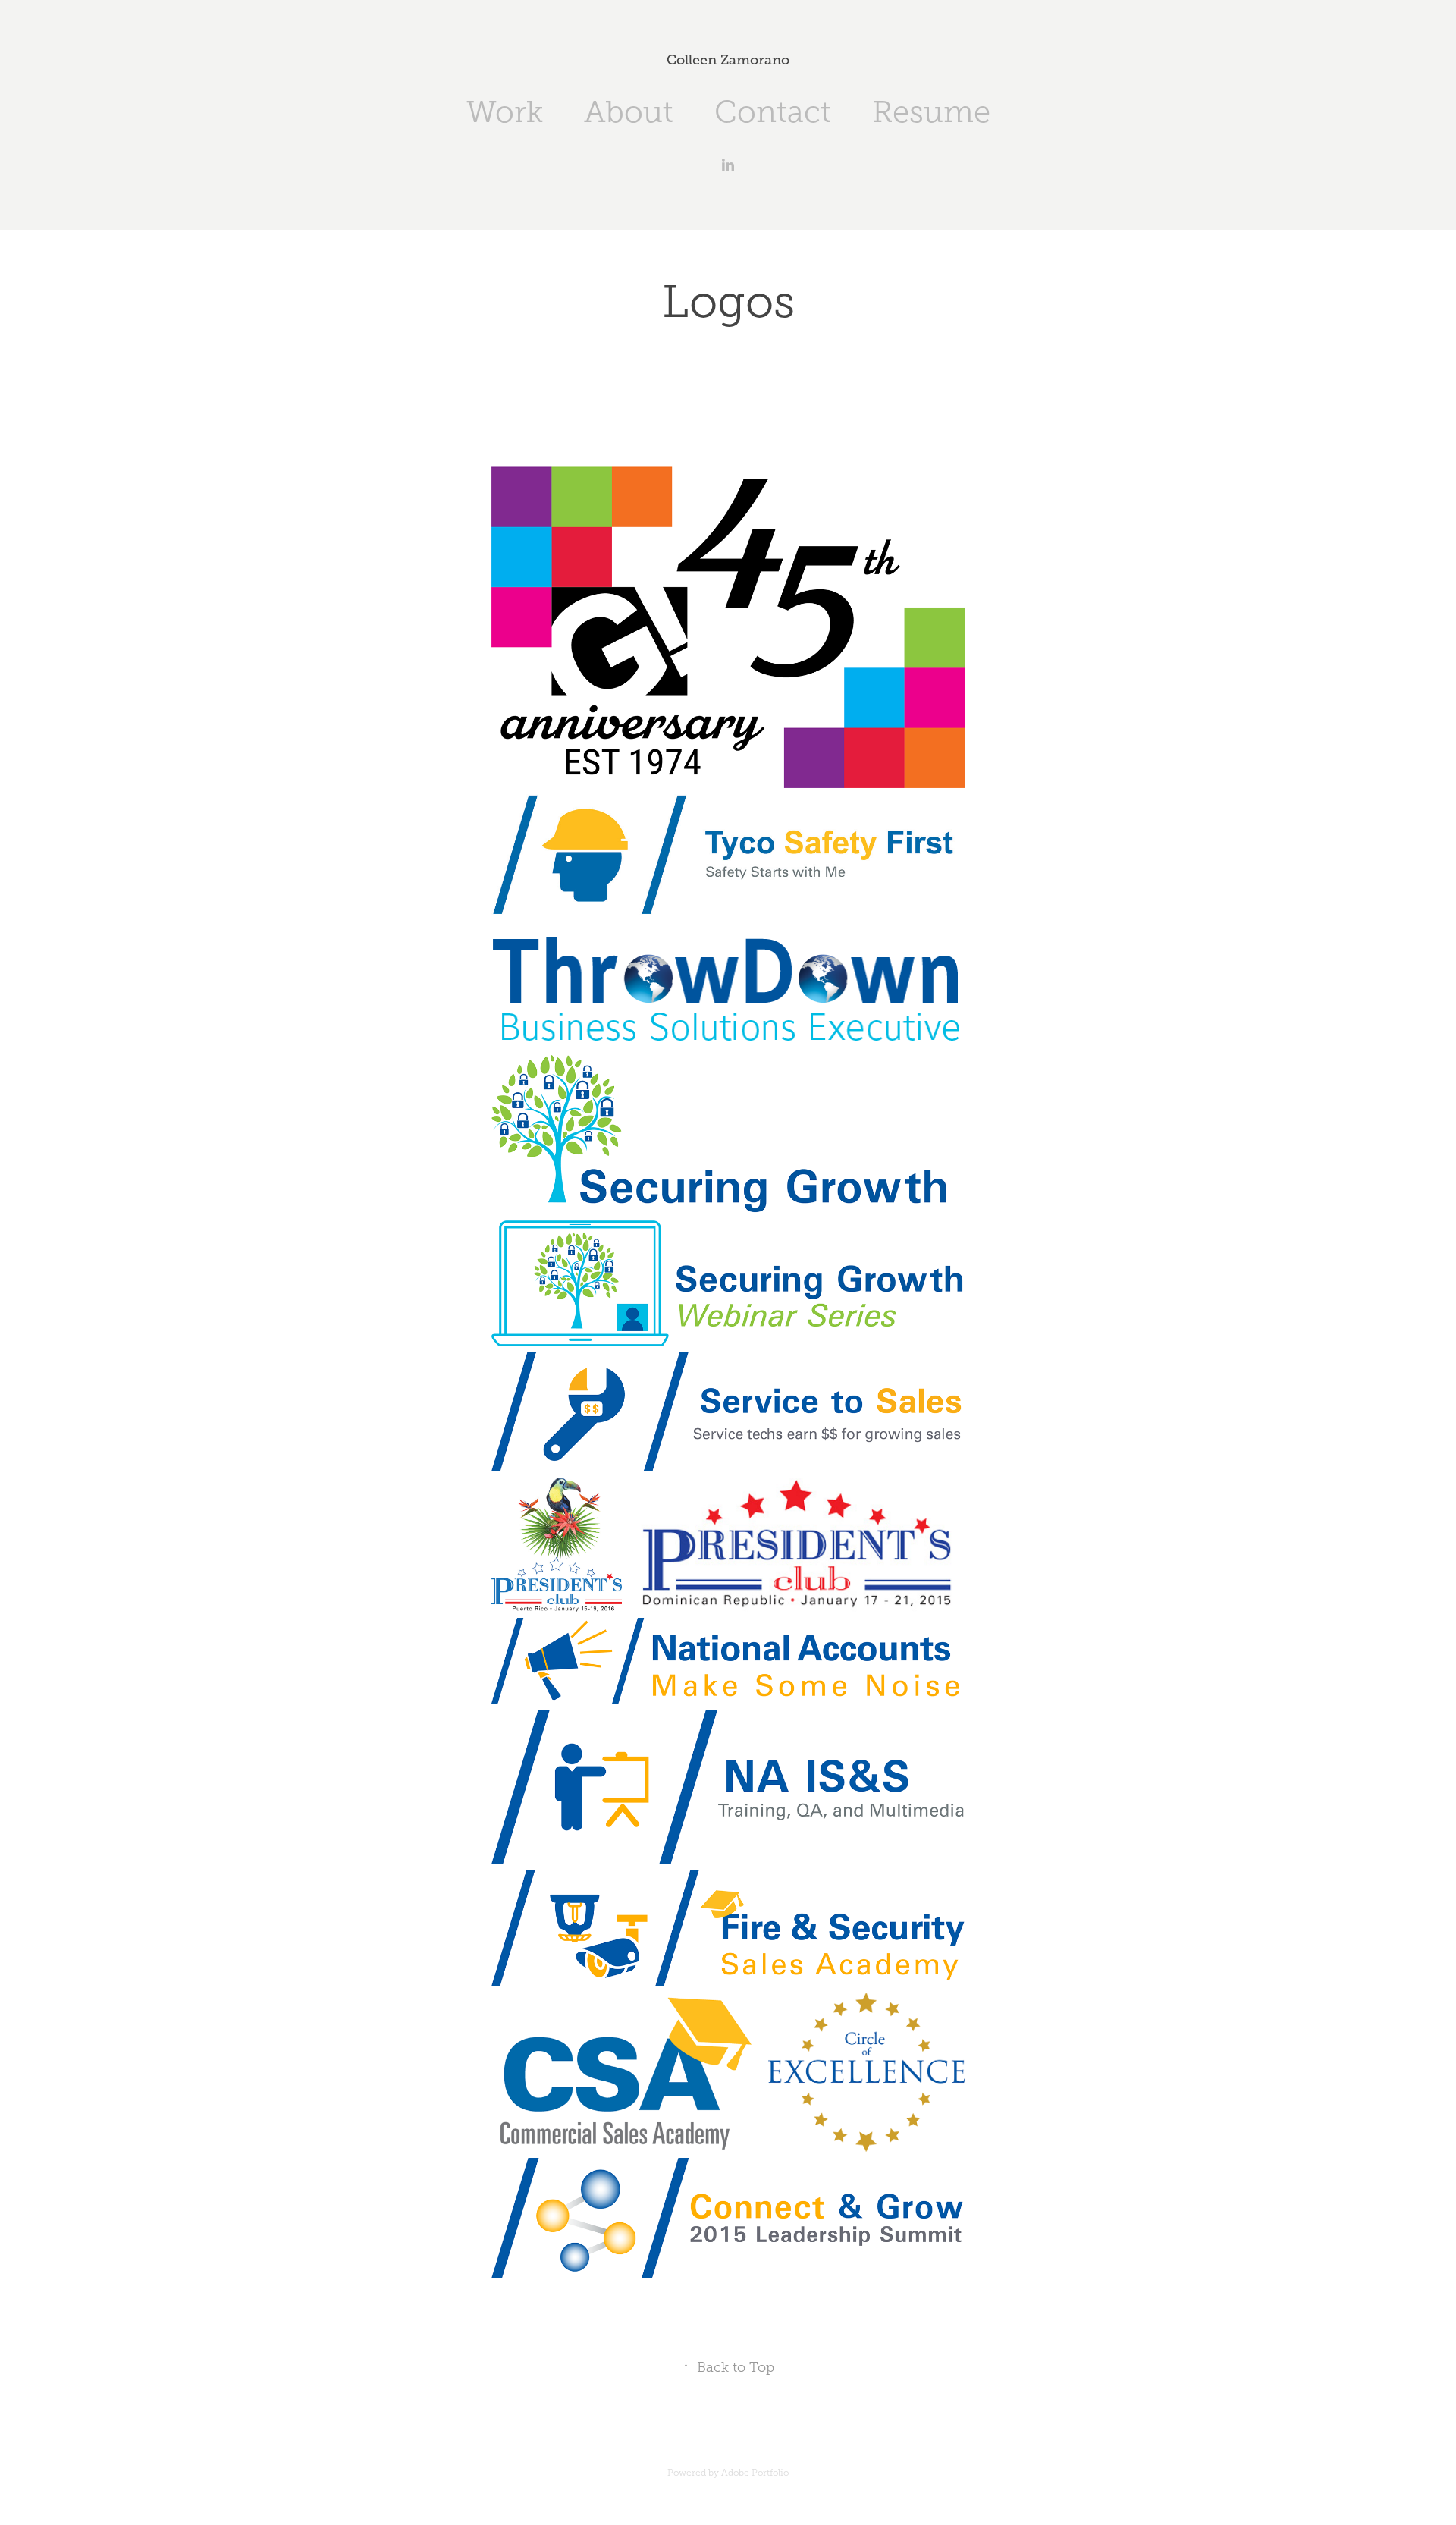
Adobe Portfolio (755, 2473)
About (629, 112)
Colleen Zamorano (728, 60)
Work (505, 112)
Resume (931, 112)
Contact (773, 112)
